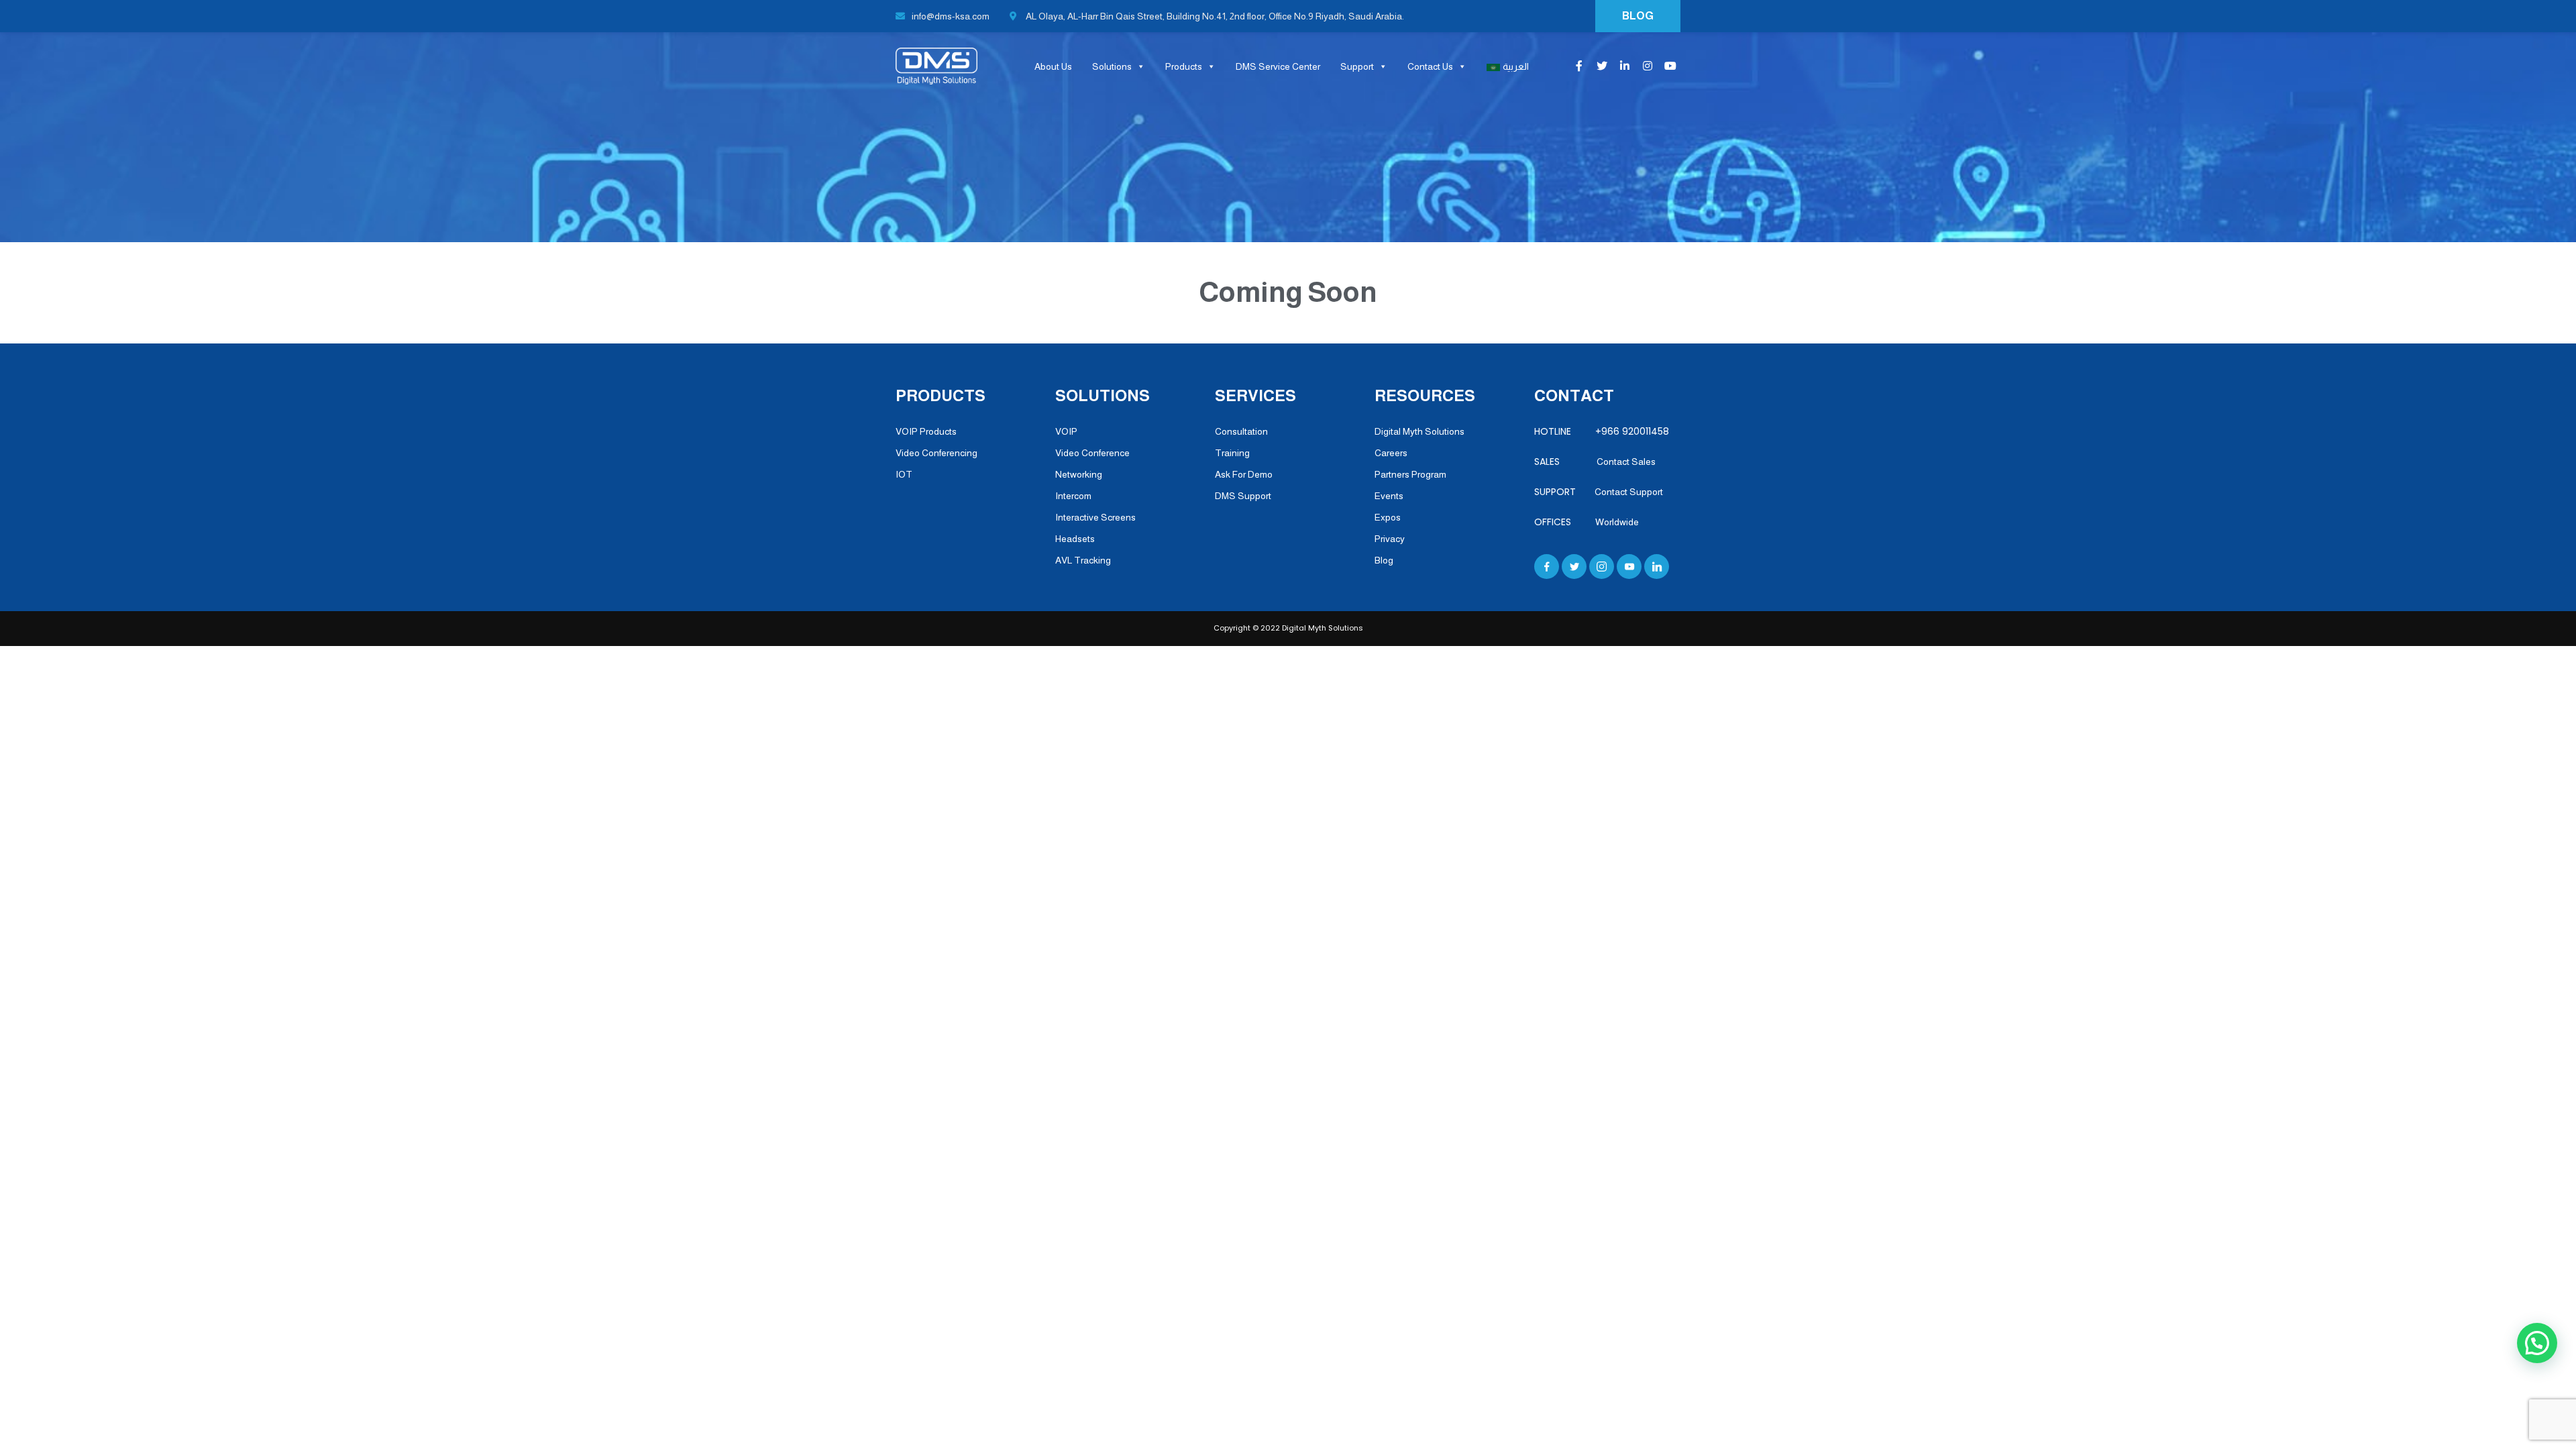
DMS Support (1243, 496)
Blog (1384, 560)
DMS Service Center (1278, 66)
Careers (1391, 453)
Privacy (1390, 539)
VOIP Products (926, 431)
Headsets (1075, 539)
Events (1389, 496)
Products (1184, 66)
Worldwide (1617, 522)
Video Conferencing (936, 453)
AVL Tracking (1083, 560)
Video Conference (1092, 453)
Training (1232, 453)
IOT (904, 474)
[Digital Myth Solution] (932, 66)
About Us (1053, 66)
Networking (1079, 474)
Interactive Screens (1095, 517)
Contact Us (1430, 66)
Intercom (1073, 496)
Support (1357, 66)
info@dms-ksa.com (951, 16)
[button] (2537, 1343)
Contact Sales (1626, 462)
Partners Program (1410, 474)
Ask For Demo (1244, 474)
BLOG (1638, 16)
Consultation (1241, 431)
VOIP (1066, 431)
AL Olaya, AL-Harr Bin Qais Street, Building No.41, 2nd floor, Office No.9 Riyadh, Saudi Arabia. (1214, 16)
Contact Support (1629, 492)
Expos (1388, 517)
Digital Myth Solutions (1419, 431)
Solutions (1112, 66)
